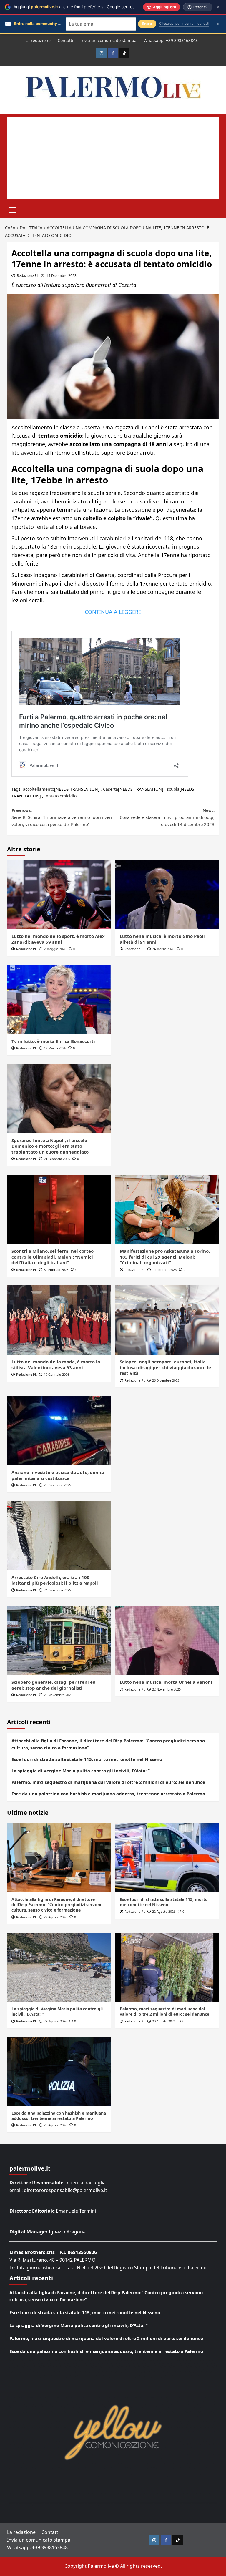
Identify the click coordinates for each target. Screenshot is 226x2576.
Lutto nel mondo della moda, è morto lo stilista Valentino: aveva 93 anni (56, 1365)
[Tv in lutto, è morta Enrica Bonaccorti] (59, 999)
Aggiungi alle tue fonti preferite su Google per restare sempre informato (95, 7)
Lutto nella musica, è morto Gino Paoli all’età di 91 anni (162, 939)
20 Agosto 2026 (164, 2021)
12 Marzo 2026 (55, 1048)
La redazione (38, 40)
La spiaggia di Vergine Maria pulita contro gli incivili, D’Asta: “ (81, 1771)
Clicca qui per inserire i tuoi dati (184, 24)
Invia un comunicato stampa (108, 40)
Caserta (110, 789)
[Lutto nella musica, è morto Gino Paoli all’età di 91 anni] (167, 894)
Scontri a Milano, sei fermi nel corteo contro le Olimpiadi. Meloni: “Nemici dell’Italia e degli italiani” (53, 1257)
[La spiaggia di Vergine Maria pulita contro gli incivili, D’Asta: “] (59, 1967)
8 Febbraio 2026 (56, 1270)
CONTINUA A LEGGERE (113, 612)
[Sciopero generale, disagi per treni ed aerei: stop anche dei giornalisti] (59, 1640)
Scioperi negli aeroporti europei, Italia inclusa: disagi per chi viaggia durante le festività (165, 1367)
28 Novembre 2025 (58, 1695)
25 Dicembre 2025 (57, 1485)
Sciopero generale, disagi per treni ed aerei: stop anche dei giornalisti (54, 1685)
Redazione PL (28, 276)
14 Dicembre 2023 (61, 276)
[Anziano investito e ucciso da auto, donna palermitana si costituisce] (59, 1431)
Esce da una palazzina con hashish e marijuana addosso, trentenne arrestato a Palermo (108, 1794)
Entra (147, 24)
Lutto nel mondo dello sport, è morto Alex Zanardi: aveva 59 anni (58, 939)
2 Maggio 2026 (55, 949)
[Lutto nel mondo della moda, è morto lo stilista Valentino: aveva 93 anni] (59, 1320)
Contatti (65, 40)
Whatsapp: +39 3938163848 (171, 40)
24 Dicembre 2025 (57, 1590)
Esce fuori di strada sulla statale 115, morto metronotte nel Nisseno (87, 1759)
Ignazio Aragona (67, 2232)
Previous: (62, 817)
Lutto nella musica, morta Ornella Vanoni (166, 1682)
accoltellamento (39, 789)
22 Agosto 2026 (55, 1917)
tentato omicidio (60, 796)
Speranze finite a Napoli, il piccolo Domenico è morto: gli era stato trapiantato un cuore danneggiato (50, 1146)
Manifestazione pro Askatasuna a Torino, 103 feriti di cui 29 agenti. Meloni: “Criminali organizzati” (165, 1257)
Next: (167, 817)
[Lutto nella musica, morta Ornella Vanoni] (167, 1640)
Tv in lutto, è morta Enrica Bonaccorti (53, 1041)
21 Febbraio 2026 (57, 1159)
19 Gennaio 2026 (56, 1374)
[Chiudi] (218, 7)
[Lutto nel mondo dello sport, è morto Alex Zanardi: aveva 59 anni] (59, 894)
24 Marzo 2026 (163, 949)
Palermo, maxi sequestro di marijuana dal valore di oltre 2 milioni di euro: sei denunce (108, 1782)
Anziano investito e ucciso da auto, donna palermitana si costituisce (58, 1475)
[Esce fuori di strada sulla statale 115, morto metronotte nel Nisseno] (167, 1858)
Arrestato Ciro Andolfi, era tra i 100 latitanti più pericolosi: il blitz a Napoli (55, 1580)
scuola (173, 789)
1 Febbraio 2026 (164, 1270)
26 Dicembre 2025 (166, 1380)
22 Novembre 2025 (166, 1689)
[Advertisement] (113, 158)
